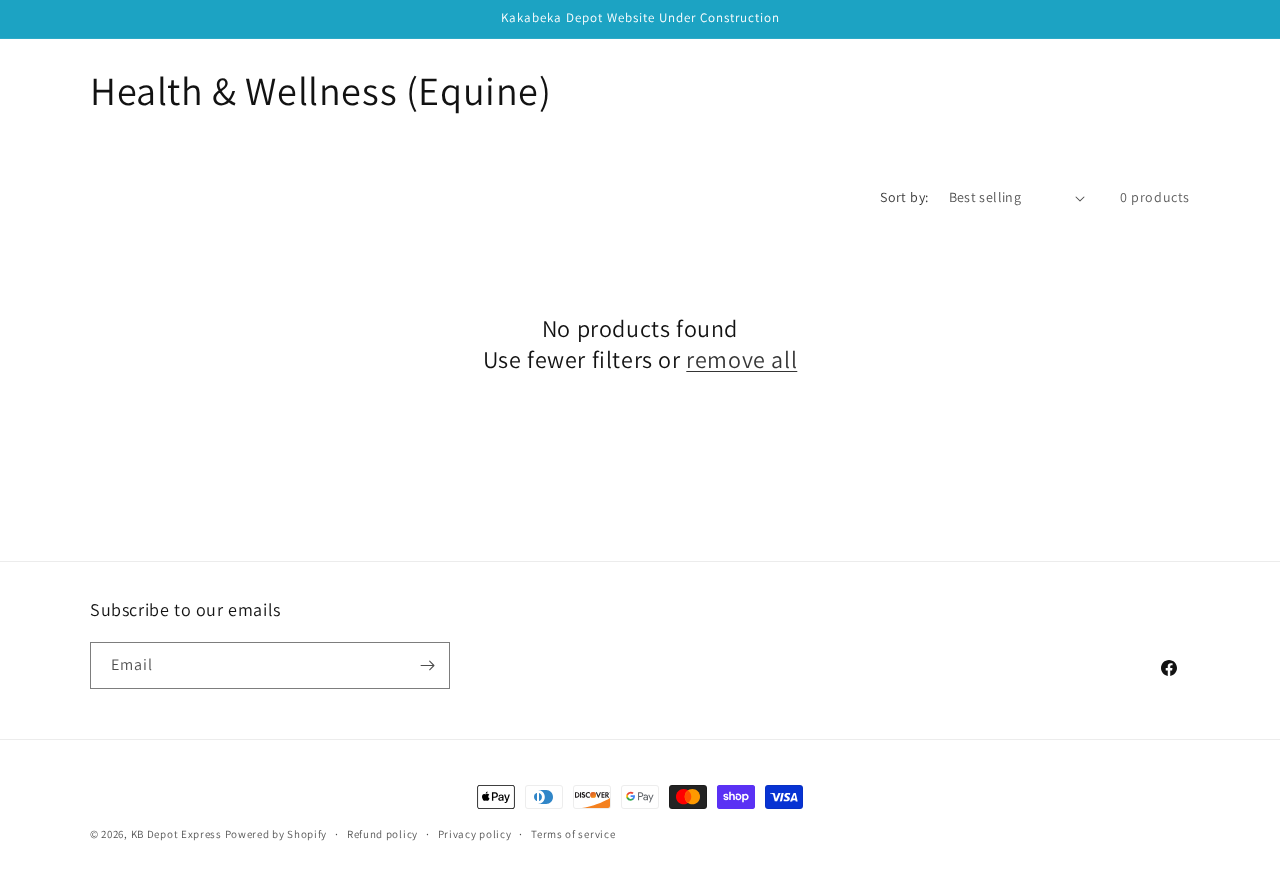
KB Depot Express (176, 834)
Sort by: (904, 197)
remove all (741, 359)
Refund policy (382, 834)
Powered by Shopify (276, 834)
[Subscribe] (427, 665)
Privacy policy (475, 834)
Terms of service (573, 834)
